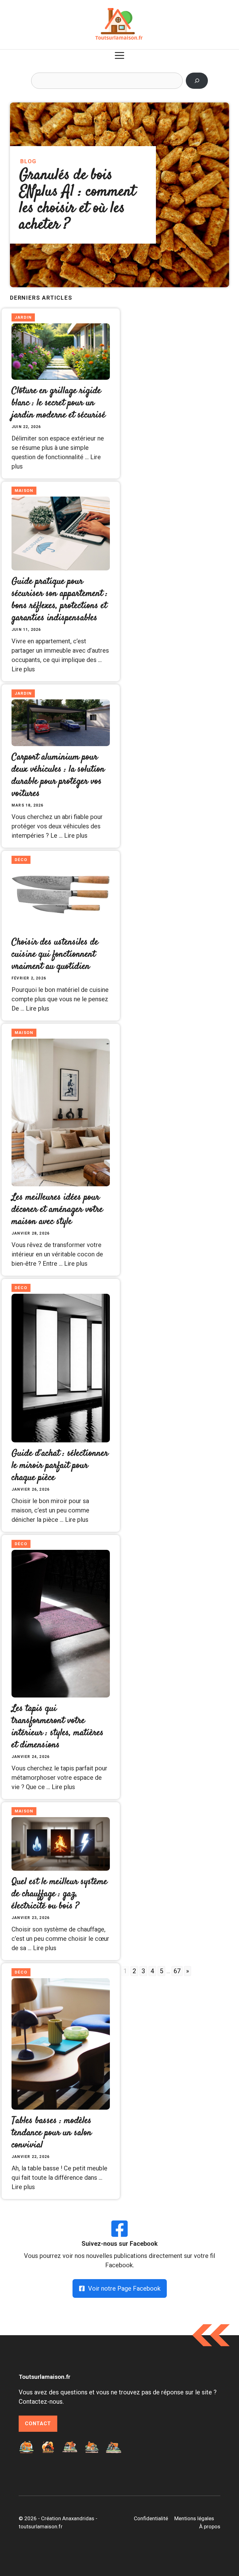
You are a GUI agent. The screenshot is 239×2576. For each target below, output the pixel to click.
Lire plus (23, 669)
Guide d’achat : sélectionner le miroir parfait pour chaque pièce (60, 1466)
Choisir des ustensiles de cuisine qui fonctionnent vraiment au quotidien (55, 954)
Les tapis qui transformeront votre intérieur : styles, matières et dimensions (58, 1727)
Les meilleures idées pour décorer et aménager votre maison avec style (57, 1209)
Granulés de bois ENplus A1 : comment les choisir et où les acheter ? (77, 200)
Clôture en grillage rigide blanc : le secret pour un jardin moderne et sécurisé (59, 403)
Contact (38, 2424)
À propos (210, 2526)
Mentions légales (194, 2518)
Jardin (23, 317)
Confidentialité (151, 2518)
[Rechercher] (197, 81)
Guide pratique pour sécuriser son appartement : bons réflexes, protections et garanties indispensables (60, 600)
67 (177, 1971)
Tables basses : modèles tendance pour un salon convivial (52, 2133)
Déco (21, 860)
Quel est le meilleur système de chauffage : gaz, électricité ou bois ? (59, 1894)
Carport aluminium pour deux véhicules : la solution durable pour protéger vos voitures (58, 775)
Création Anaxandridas (68, 2518)
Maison (24, 490)
